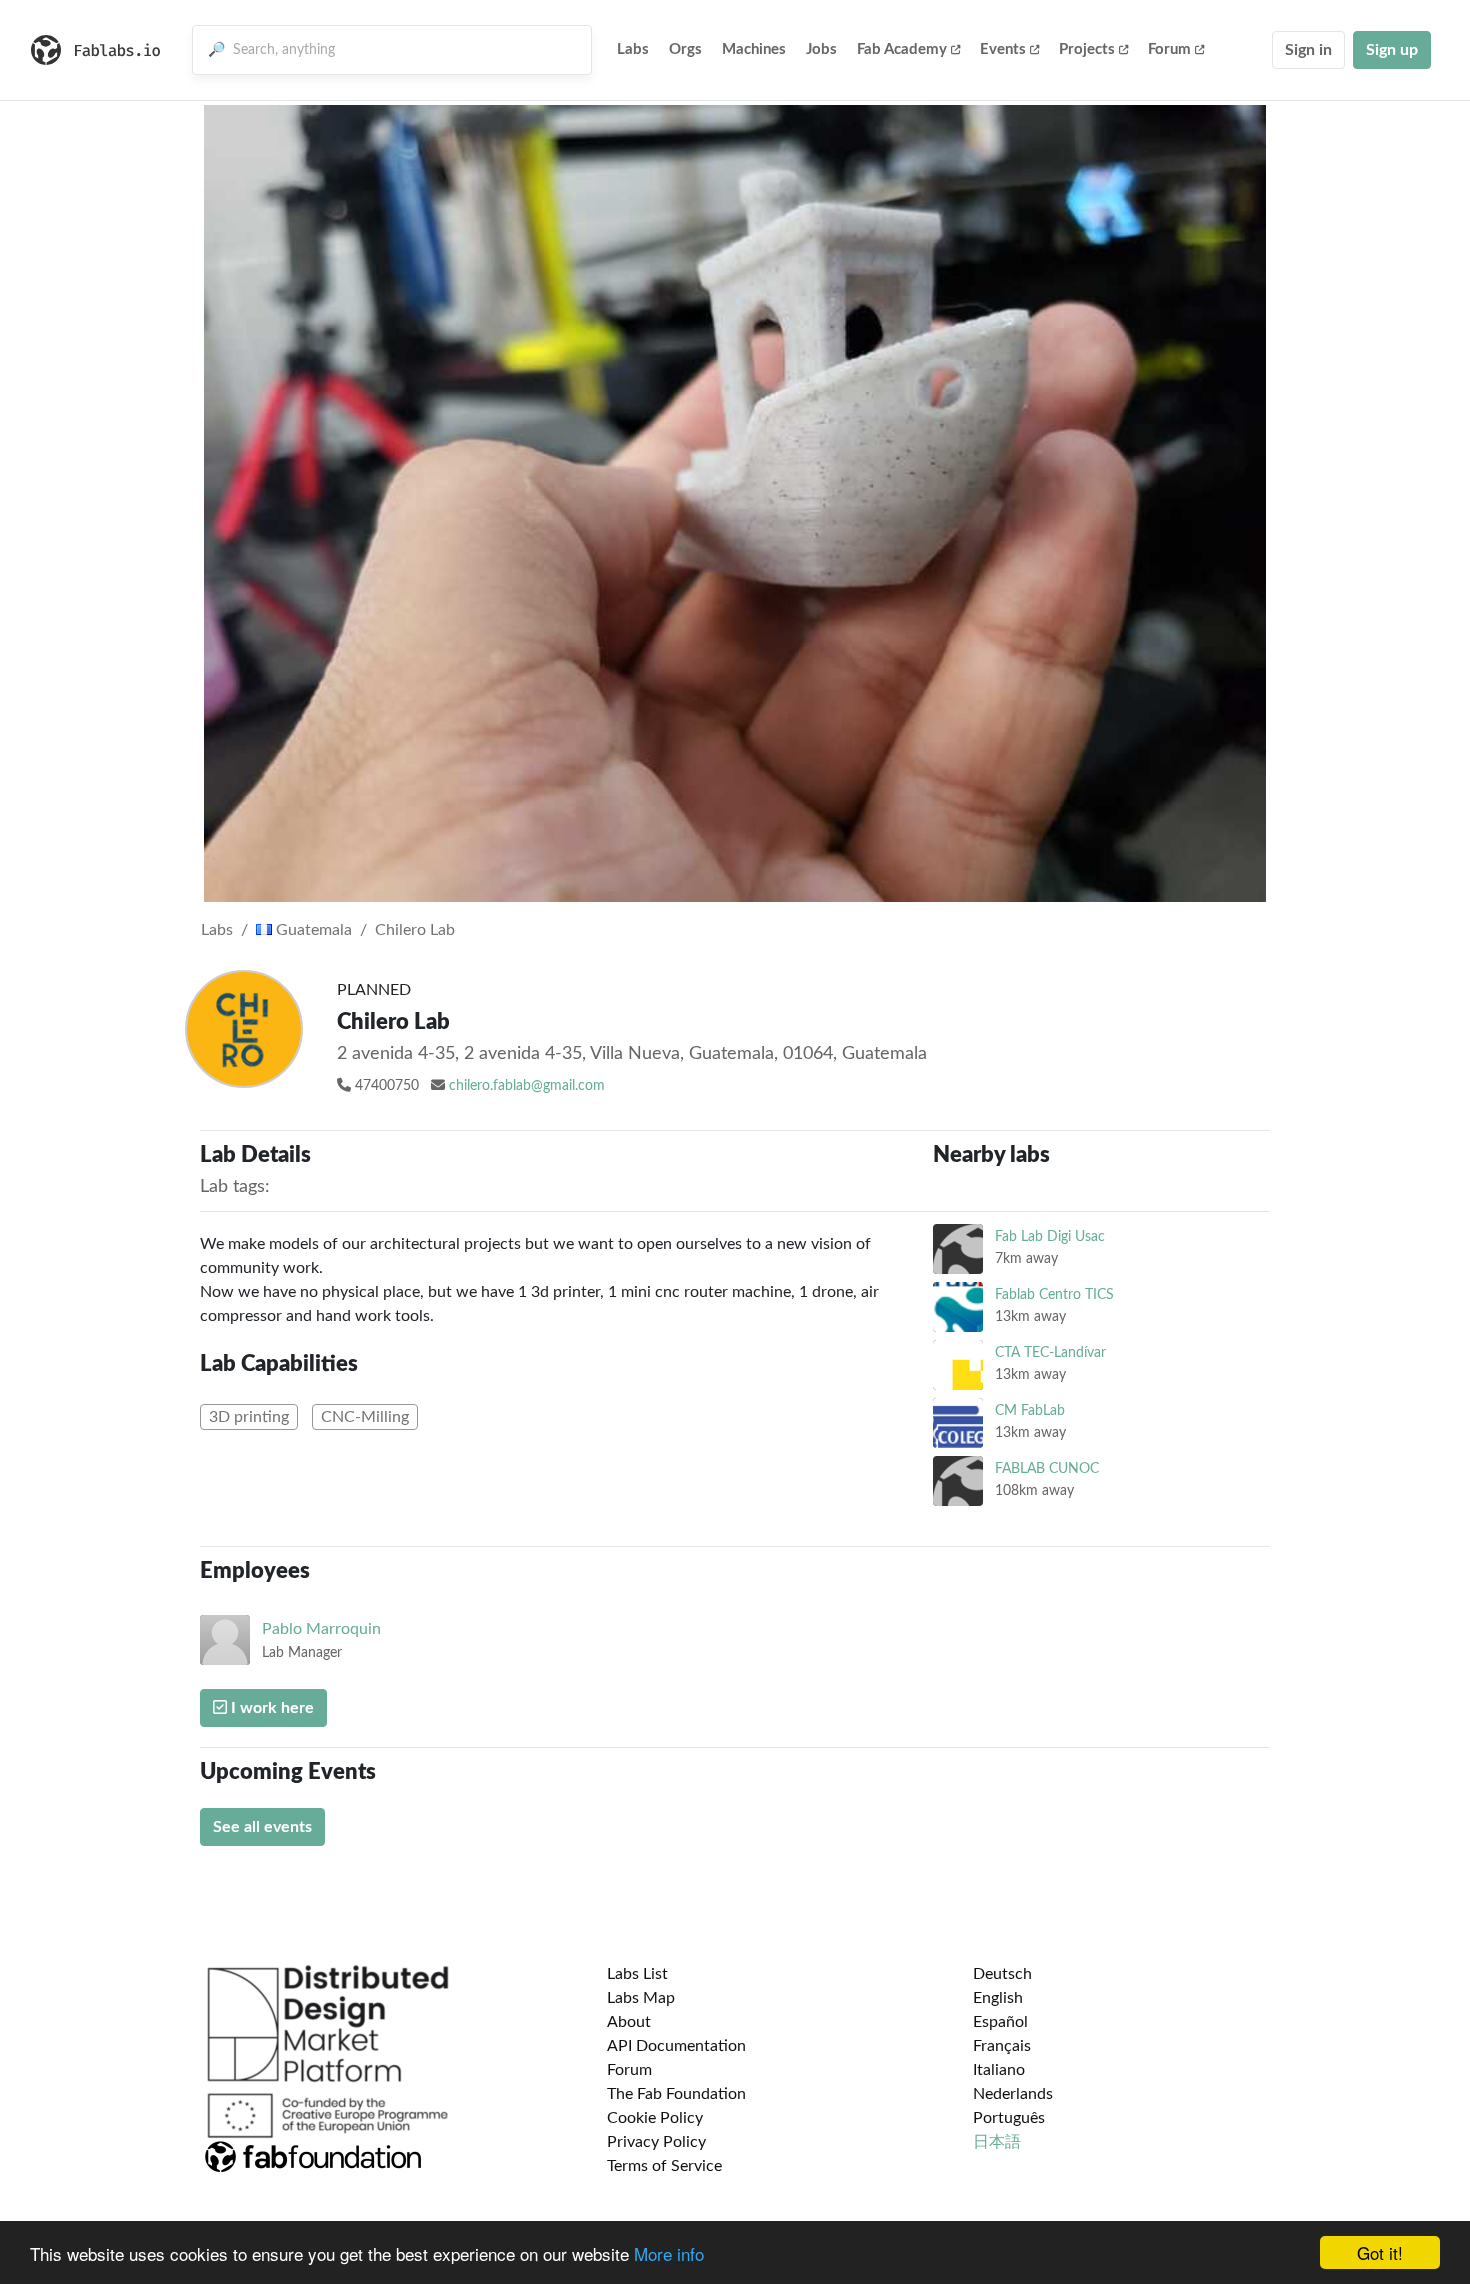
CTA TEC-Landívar (1050, 1352)
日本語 (997, 2142)
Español (1000, 2022)
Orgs (685, 49)
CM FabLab (1030, 1410)
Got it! (1380, 2252)
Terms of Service (664, 2166)
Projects (1087, 49)
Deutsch (1002, 1974)
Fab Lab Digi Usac (1050, 1236)
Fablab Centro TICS (1054, 1294)
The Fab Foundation (676, 2094)
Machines (754, 49)
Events (1003, 49)
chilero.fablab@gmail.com (527, 1086)
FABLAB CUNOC (1047, 1468)
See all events (262, 1827)
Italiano (999, 2070)
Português (1009, 2118)
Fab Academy (902, 49)
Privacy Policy (656, 2142)
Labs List (637, 1974)
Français (1002, 2046)
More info (669, 2253)
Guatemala (312, 930)
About (629, 2022)
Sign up (1392, 50)
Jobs (821, 49)
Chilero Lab (415, 930)
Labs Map (641, 1998)
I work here (270, 1708)
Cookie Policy (655, 2118)
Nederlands (1013, 2094)
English (998, 1998)
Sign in (1308, 50)
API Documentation (676, 2046)
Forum (1169, 49)
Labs (633, 49)
